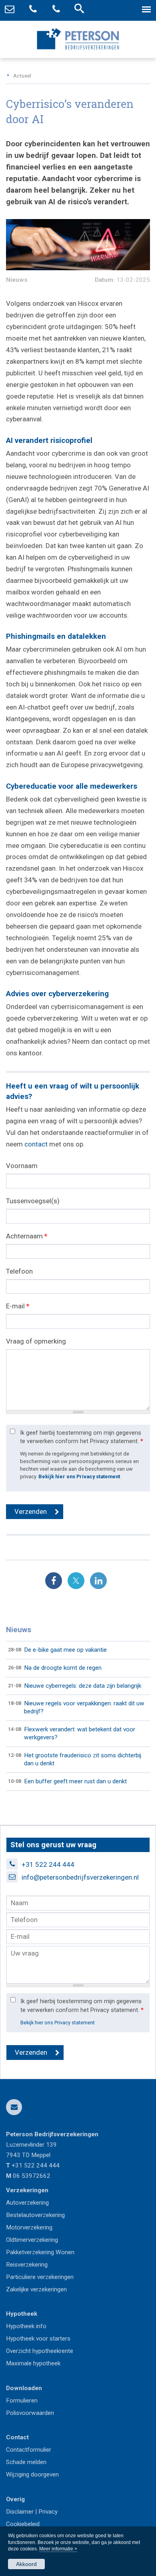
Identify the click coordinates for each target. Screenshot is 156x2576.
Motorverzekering (29, 2227)
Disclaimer (20, 2512)
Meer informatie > (58, 2549)
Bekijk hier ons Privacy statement (79, 1476)
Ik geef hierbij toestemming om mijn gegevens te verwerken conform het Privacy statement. (82, 1437)
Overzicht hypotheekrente (40, 2351)
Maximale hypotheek (33, 2363)
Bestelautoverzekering (35, 2215)
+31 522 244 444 (48, 1864)
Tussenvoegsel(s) (33, 1201)
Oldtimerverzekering (32, 2240)
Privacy (48, 2512)
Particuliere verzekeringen (40, 2277)
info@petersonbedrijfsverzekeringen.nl (80, 1877)
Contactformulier (29, 2450)
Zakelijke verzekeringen (36, 2289)
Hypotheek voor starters (38, 2339)
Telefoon (19, 1271)
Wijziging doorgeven (32, 2474)
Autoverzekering (27, 2203)
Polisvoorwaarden (30, 2413)
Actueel (22, 76)
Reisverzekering (27, 2265)
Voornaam (22, 1166)
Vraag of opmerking (36, 1341)
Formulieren (22, 2401)
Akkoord (26, 2564)
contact (36, 1144)
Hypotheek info (26, 2326)
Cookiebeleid (23, 2524)
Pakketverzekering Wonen (40, 2252)
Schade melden (26, 2462)
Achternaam (27, 1236)
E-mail (18, 1306)
